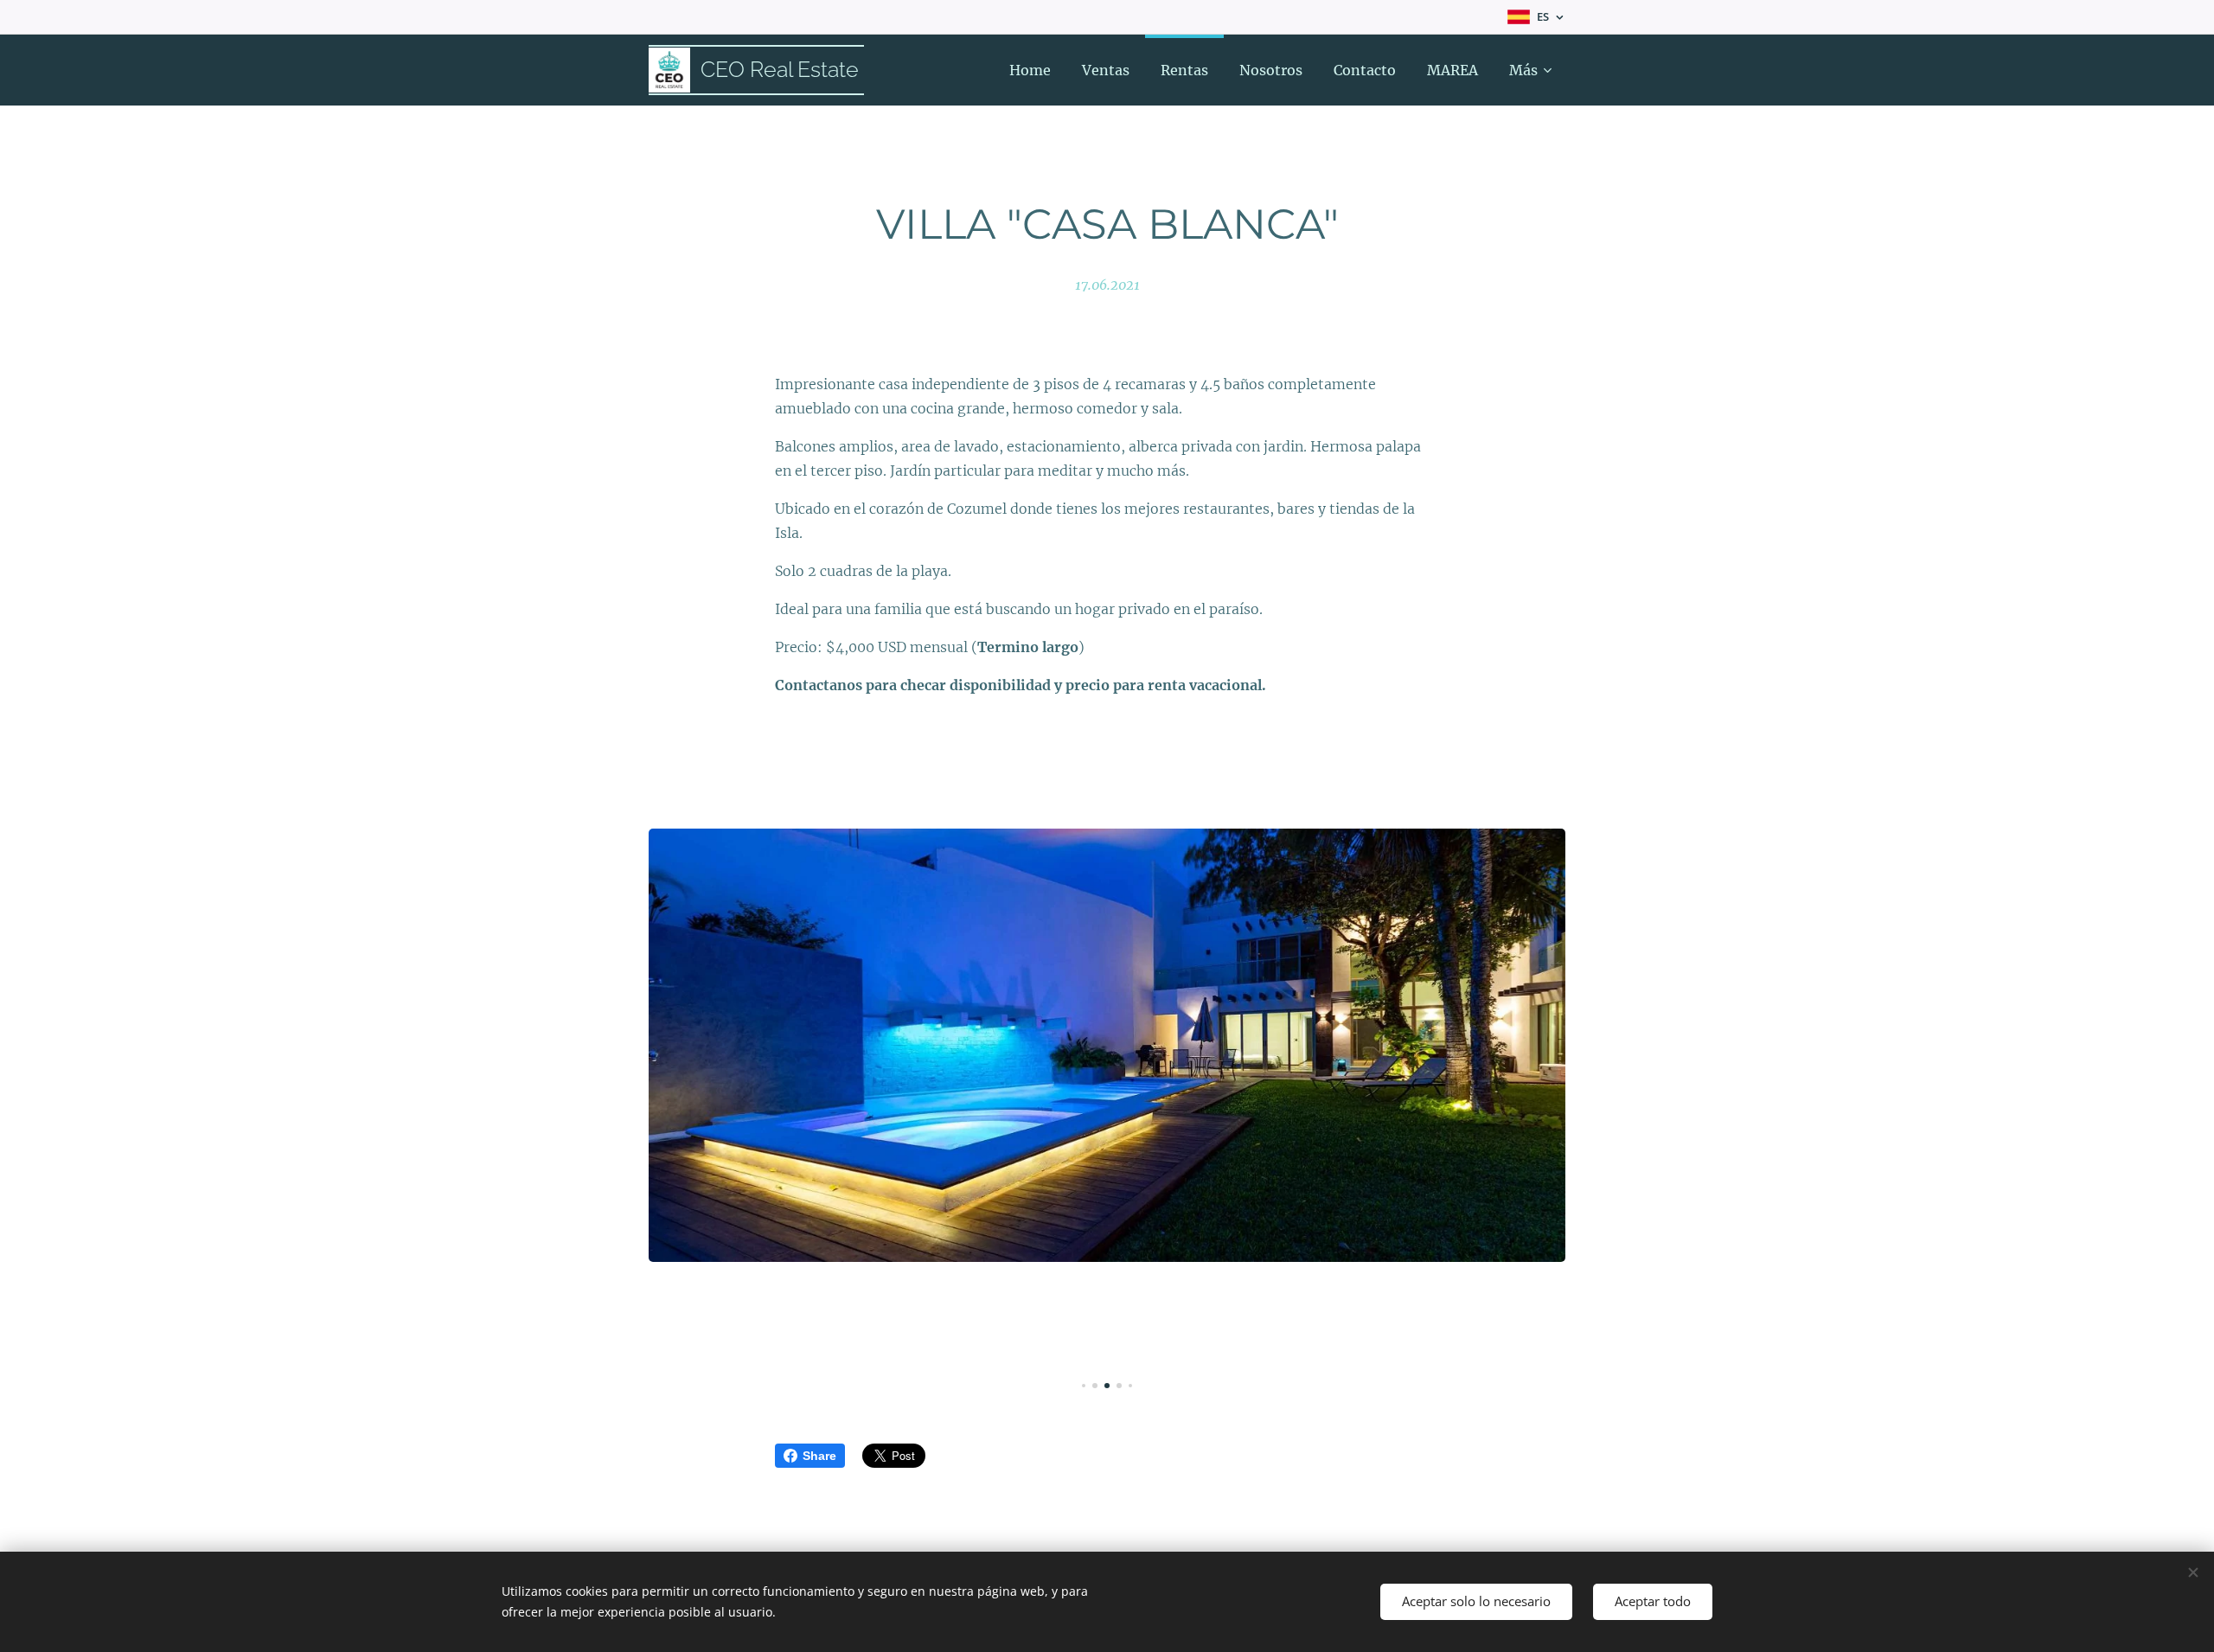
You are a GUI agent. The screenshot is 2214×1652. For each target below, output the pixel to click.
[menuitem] (1030, 70)
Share (819, 1456)
